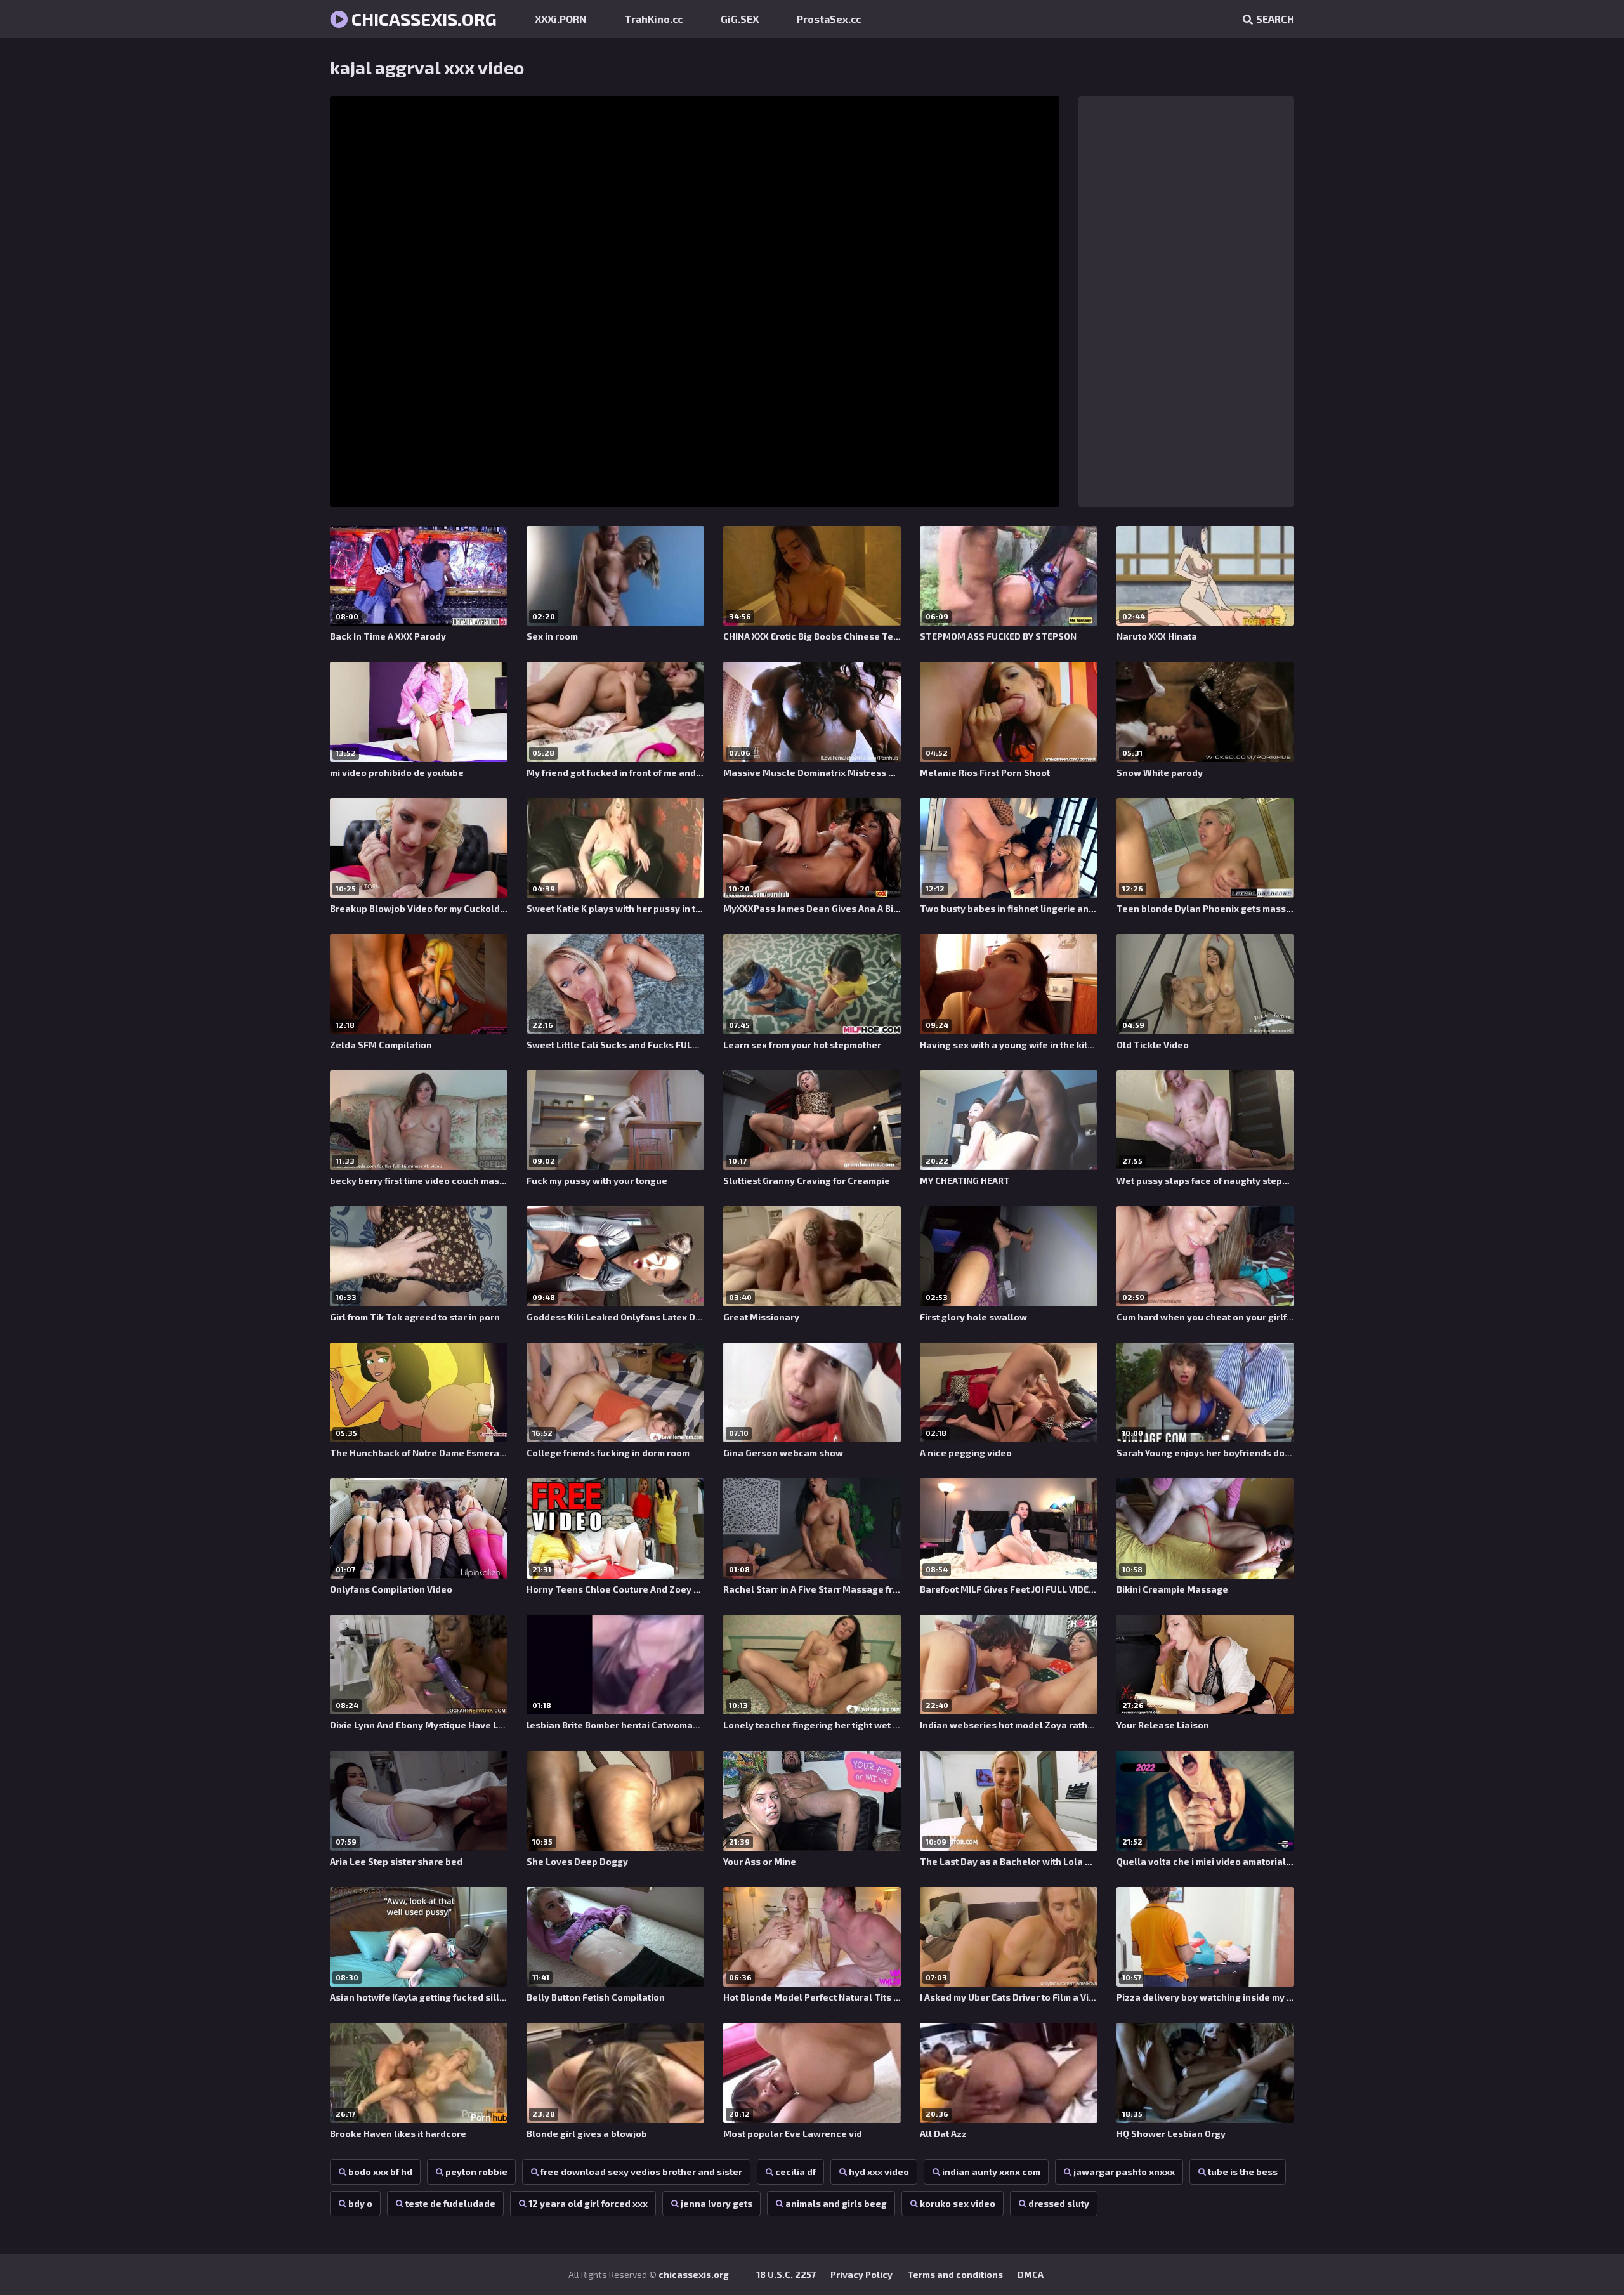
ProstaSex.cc (829, 19)
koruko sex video (958, 2203)
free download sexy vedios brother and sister (641, 2172)
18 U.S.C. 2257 (786, 2274)
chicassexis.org (422, 19)
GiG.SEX (740, 19)
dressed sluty (1059, 2203)
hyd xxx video (879, 2172)
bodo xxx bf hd (380, 2172)
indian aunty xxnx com (991, 2172)
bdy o (360, 2203)
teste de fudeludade (450, 2203)
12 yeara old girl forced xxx (588, 2203)
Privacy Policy (861, 2274)
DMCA (1031, 2274)
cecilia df (796, 2172)
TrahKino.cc (654, 19)
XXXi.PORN (561, 19)
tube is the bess (1243, 2172)
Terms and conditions (955, 2274)
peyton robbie (476, 2172)
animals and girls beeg (836, 2203)
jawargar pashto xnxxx (1124, 2172)
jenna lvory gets (717, 2203)
